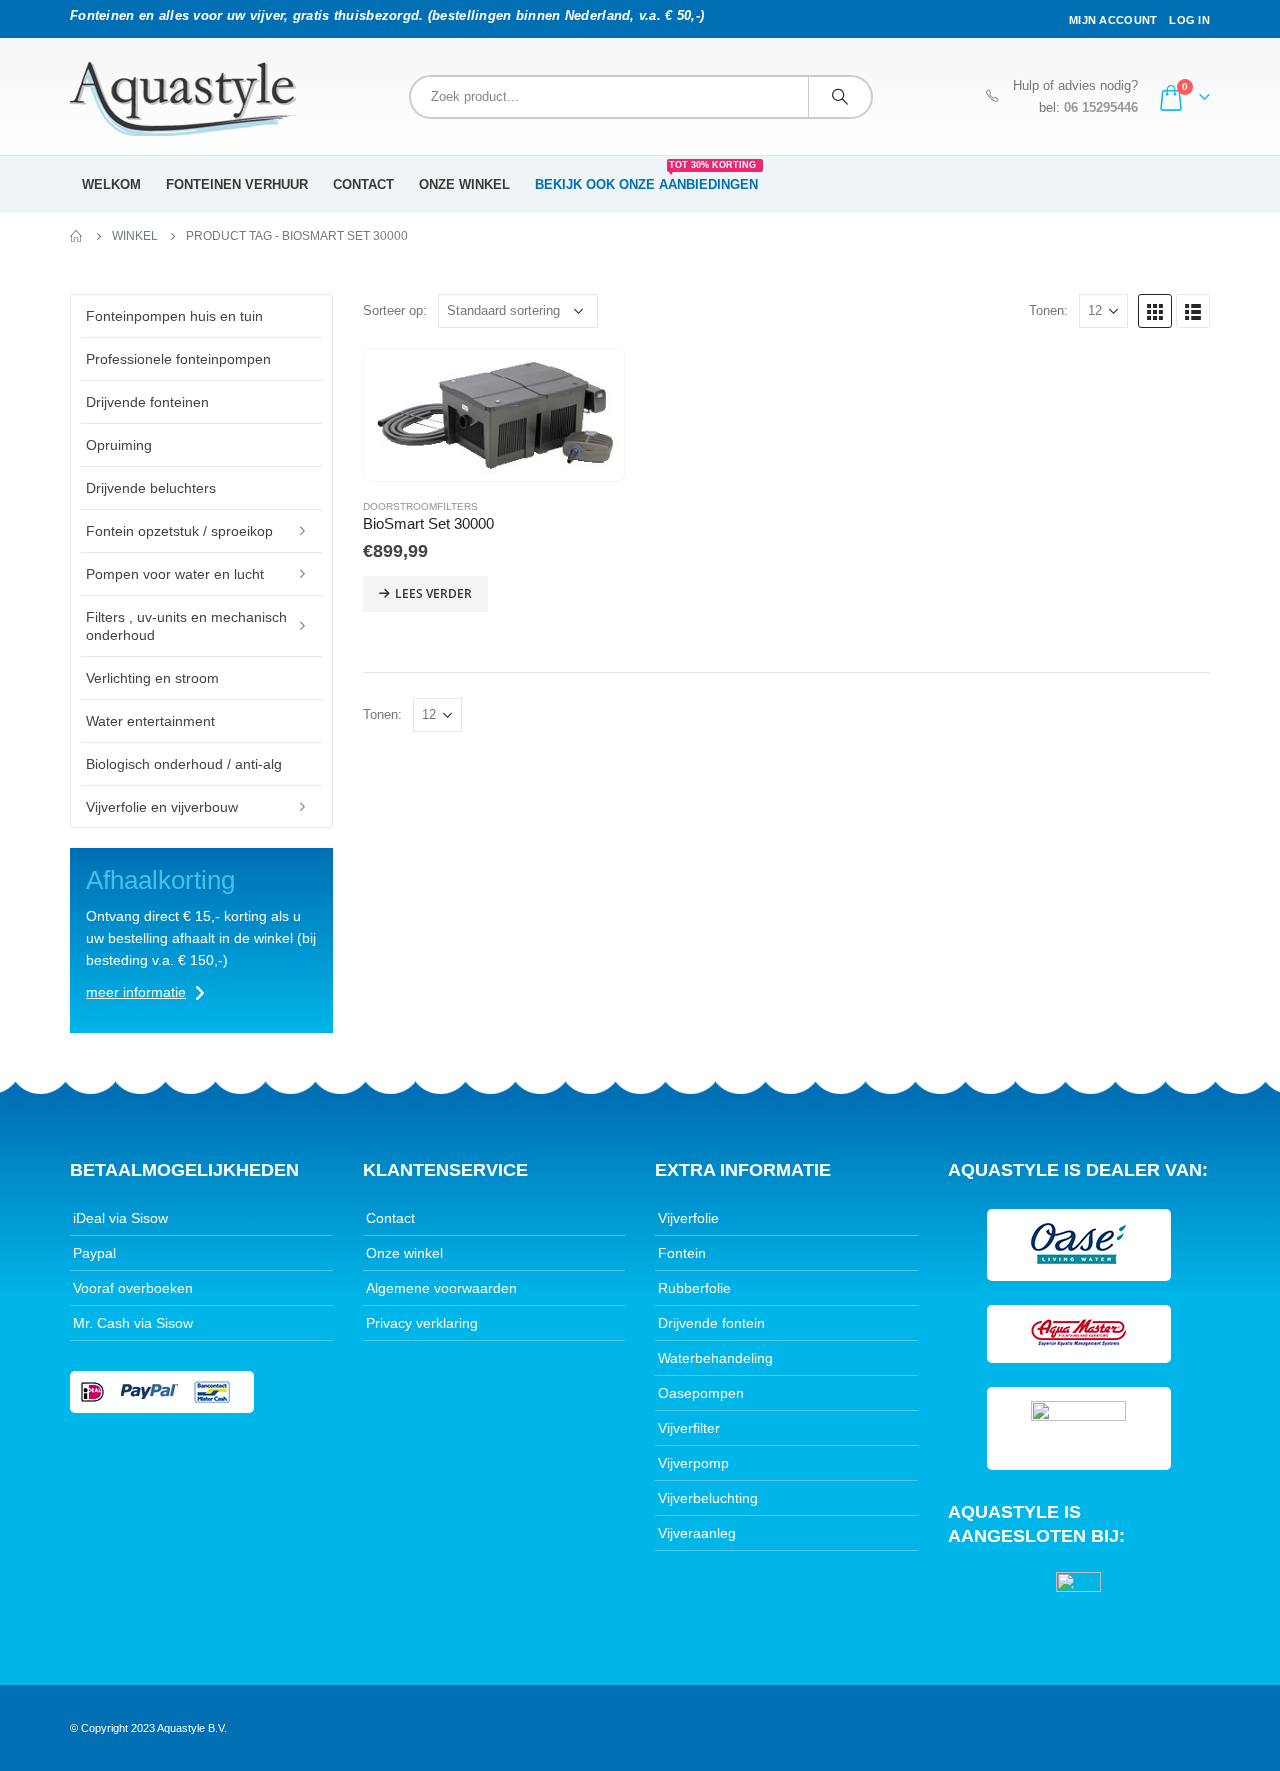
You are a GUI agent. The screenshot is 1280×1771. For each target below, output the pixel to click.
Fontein (682, 1253)
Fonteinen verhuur (237, 184)
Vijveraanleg (697, 1533)
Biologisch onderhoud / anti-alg (184, 764)
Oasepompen (701, 1393)
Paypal (94, 1253)
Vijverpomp (693, 1463)
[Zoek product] (840, 97)
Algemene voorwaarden (441, 1288)
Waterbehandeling (715, 1358)
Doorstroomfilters (420, 506)
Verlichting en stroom (152, 678)
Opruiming (119, 445)
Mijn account (1113, 20)
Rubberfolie (694, 1288)
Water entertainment (150, 721)
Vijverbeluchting (708, 1498)
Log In (1189, 20)
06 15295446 (1101, 108)
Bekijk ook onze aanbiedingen (646, 178)
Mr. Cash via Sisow (133, 1323)
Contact (363, 184)
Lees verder (433, 593)
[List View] (1193, 311)
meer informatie (136, 992)
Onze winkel (464, 184)
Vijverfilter (689, 1428)
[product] (494, 415)
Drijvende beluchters (151, 488)
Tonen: (1048, 310)
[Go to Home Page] (77, 236)
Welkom (111, 184)
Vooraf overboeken (133, 1288)
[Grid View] (1155, 311)
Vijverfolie (688, 1218)
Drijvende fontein (711, 1323)
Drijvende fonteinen (147, 402)
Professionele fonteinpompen (178, 359)
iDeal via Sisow (120, 1218)
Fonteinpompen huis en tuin (174, 316)
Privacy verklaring (422, 1323)
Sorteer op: (395, 310)
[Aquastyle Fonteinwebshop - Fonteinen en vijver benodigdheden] (183, 99)
